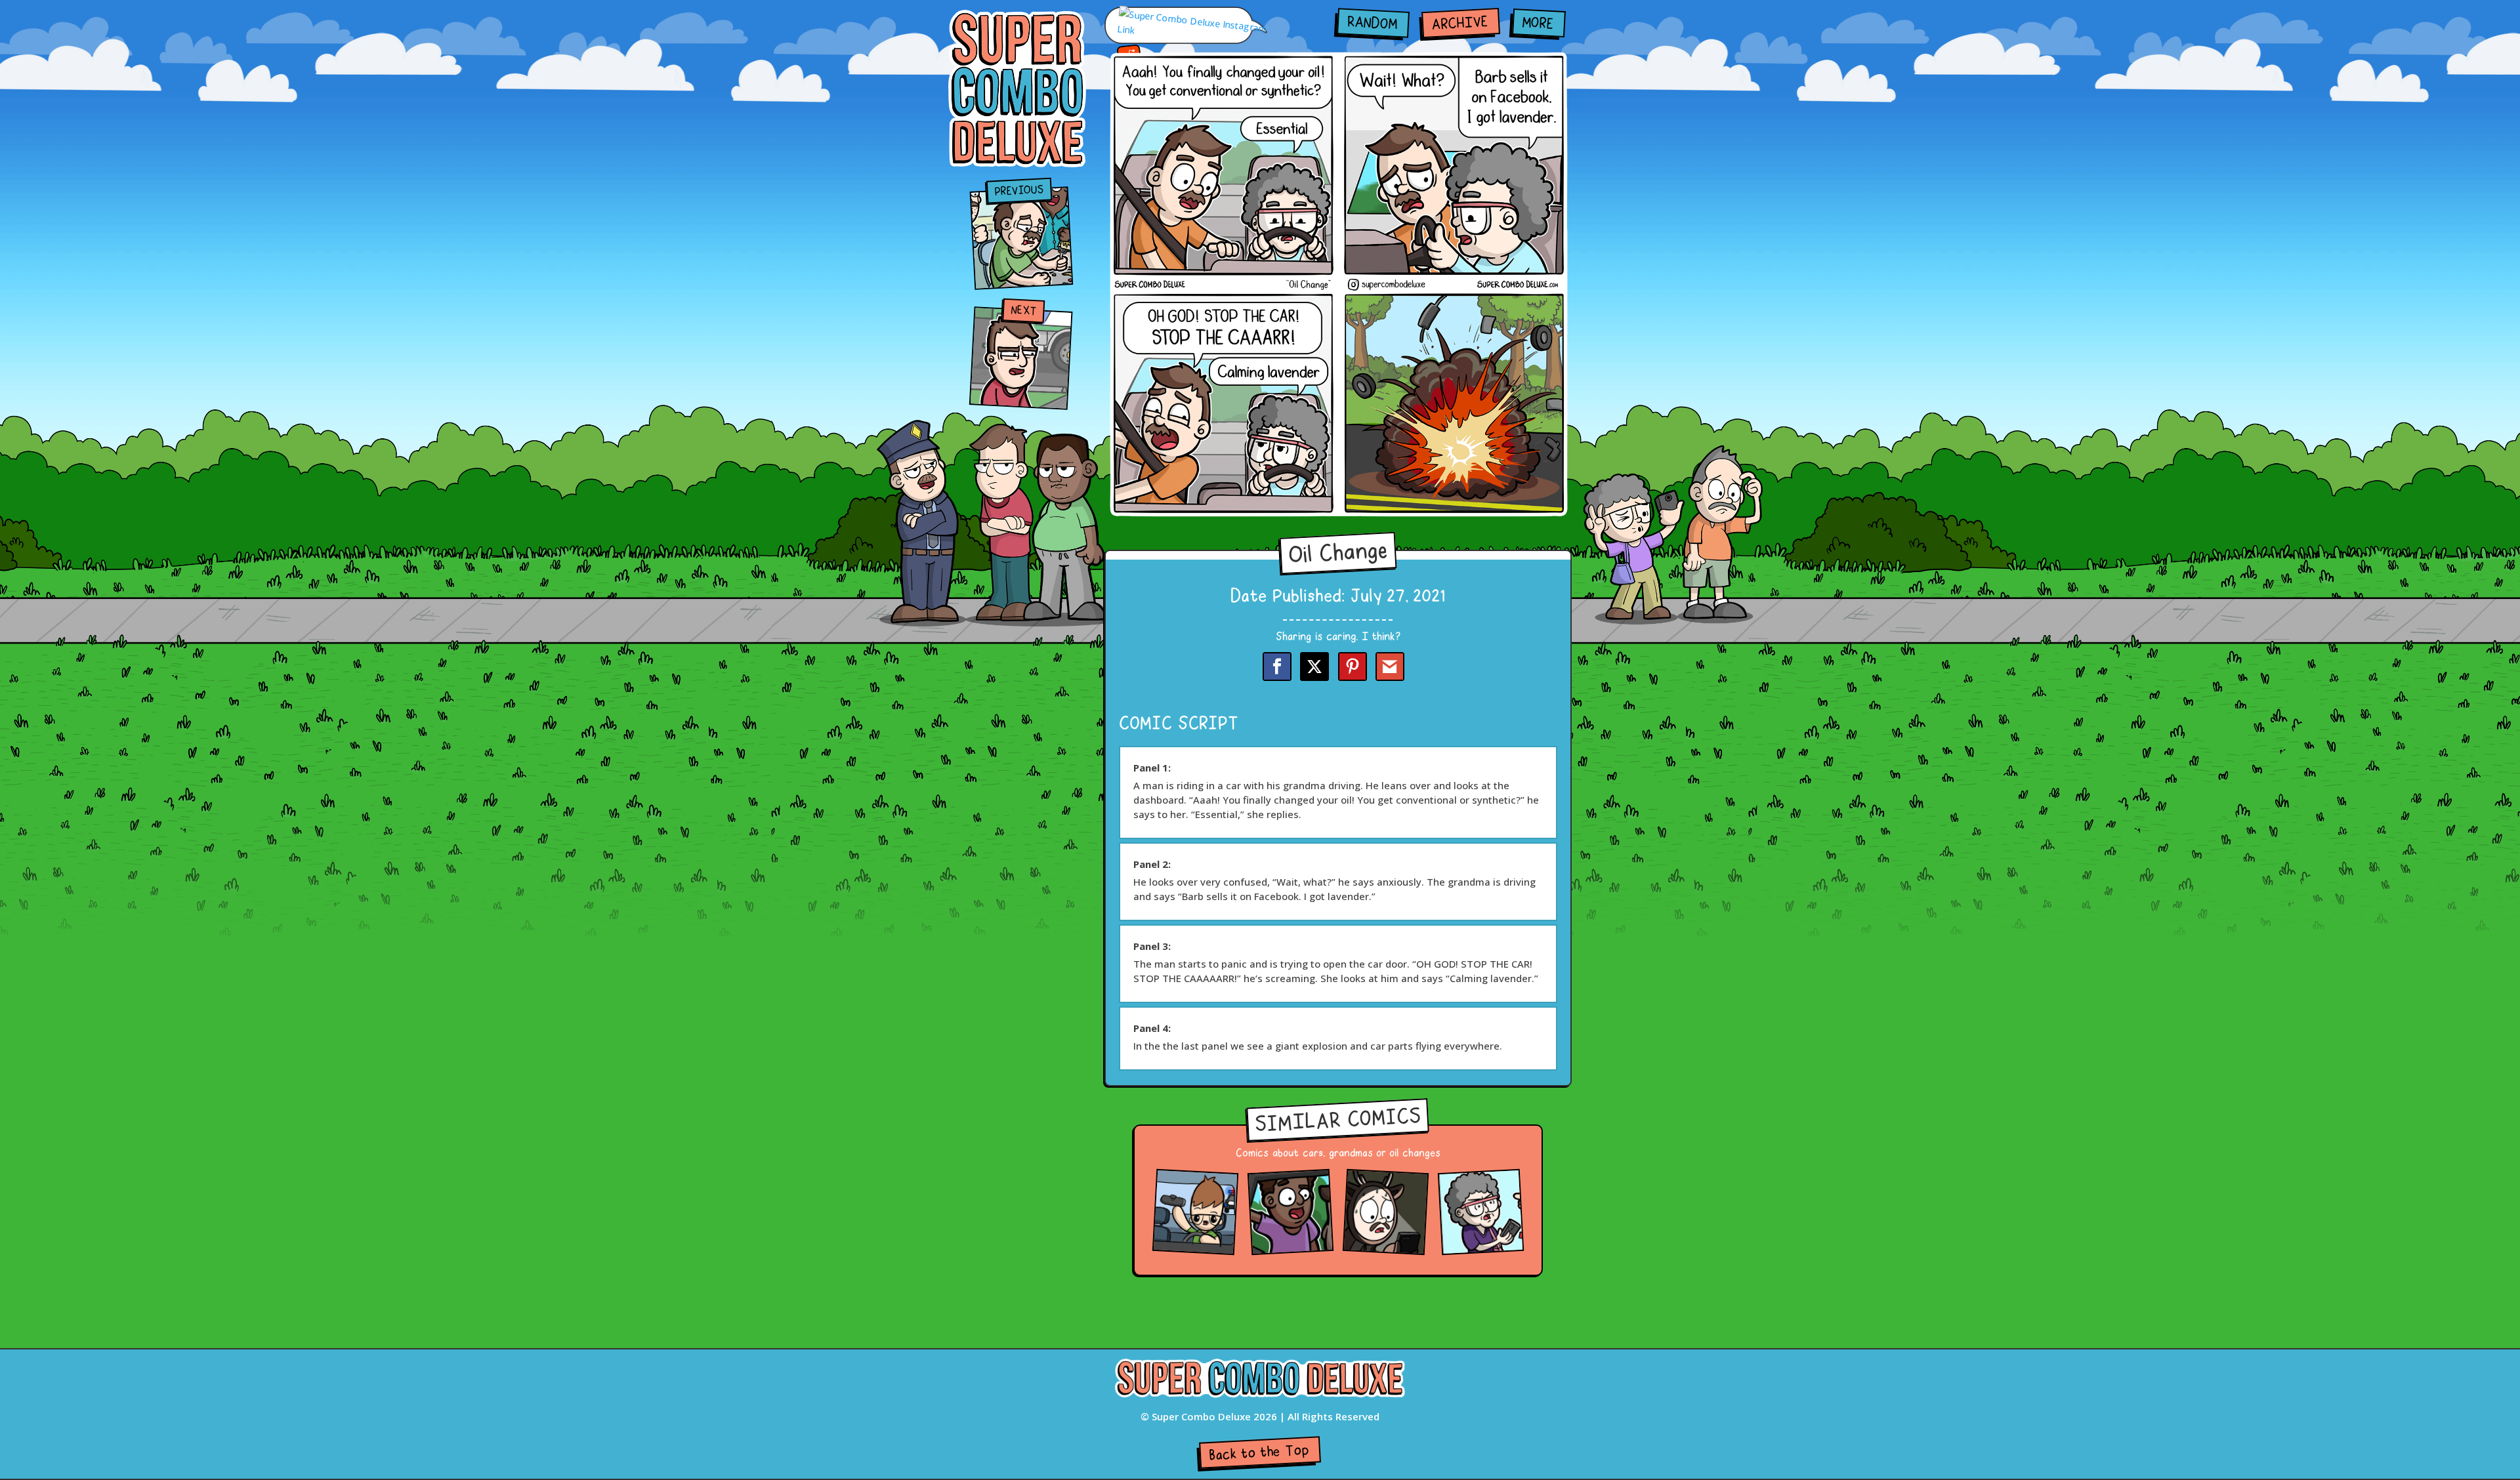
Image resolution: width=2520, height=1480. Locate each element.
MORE (1538, 24)
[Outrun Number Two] (1195, 1245)
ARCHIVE (1460, 24)
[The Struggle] (1386, 1245)
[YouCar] (1291, 1245)
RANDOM (1372, 24)
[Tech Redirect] (1481, 1245)
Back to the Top (1259, 1453)
